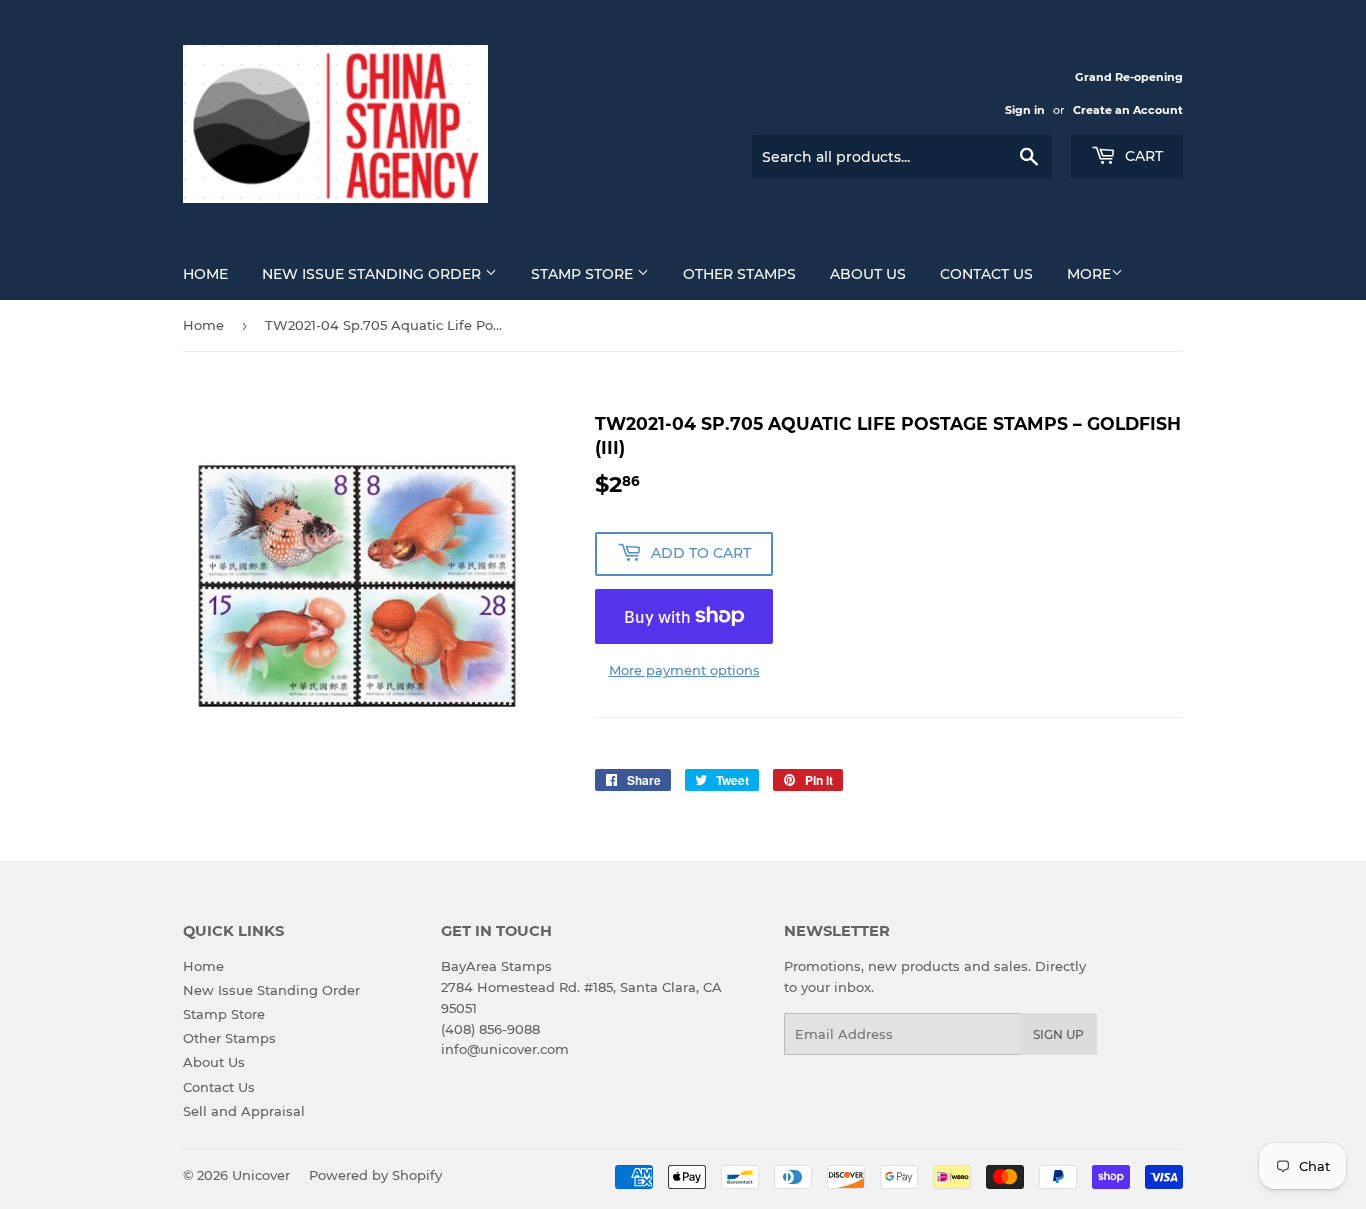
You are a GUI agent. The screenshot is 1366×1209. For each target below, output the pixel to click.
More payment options (684, 670)
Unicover (261, 1175)
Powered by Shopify (375, 1175)
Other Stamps (739, 274)
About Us (868, 274)
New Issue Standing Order (373, 274)
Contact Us (986, 274)
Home (205, 274)
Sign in (1025, 110)
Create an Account (1128, 110)
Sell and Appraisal (244, 1111)
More (1089, 274)
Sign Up (1058, 1034)
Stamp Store (584, 274)
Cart (1142, 156)
